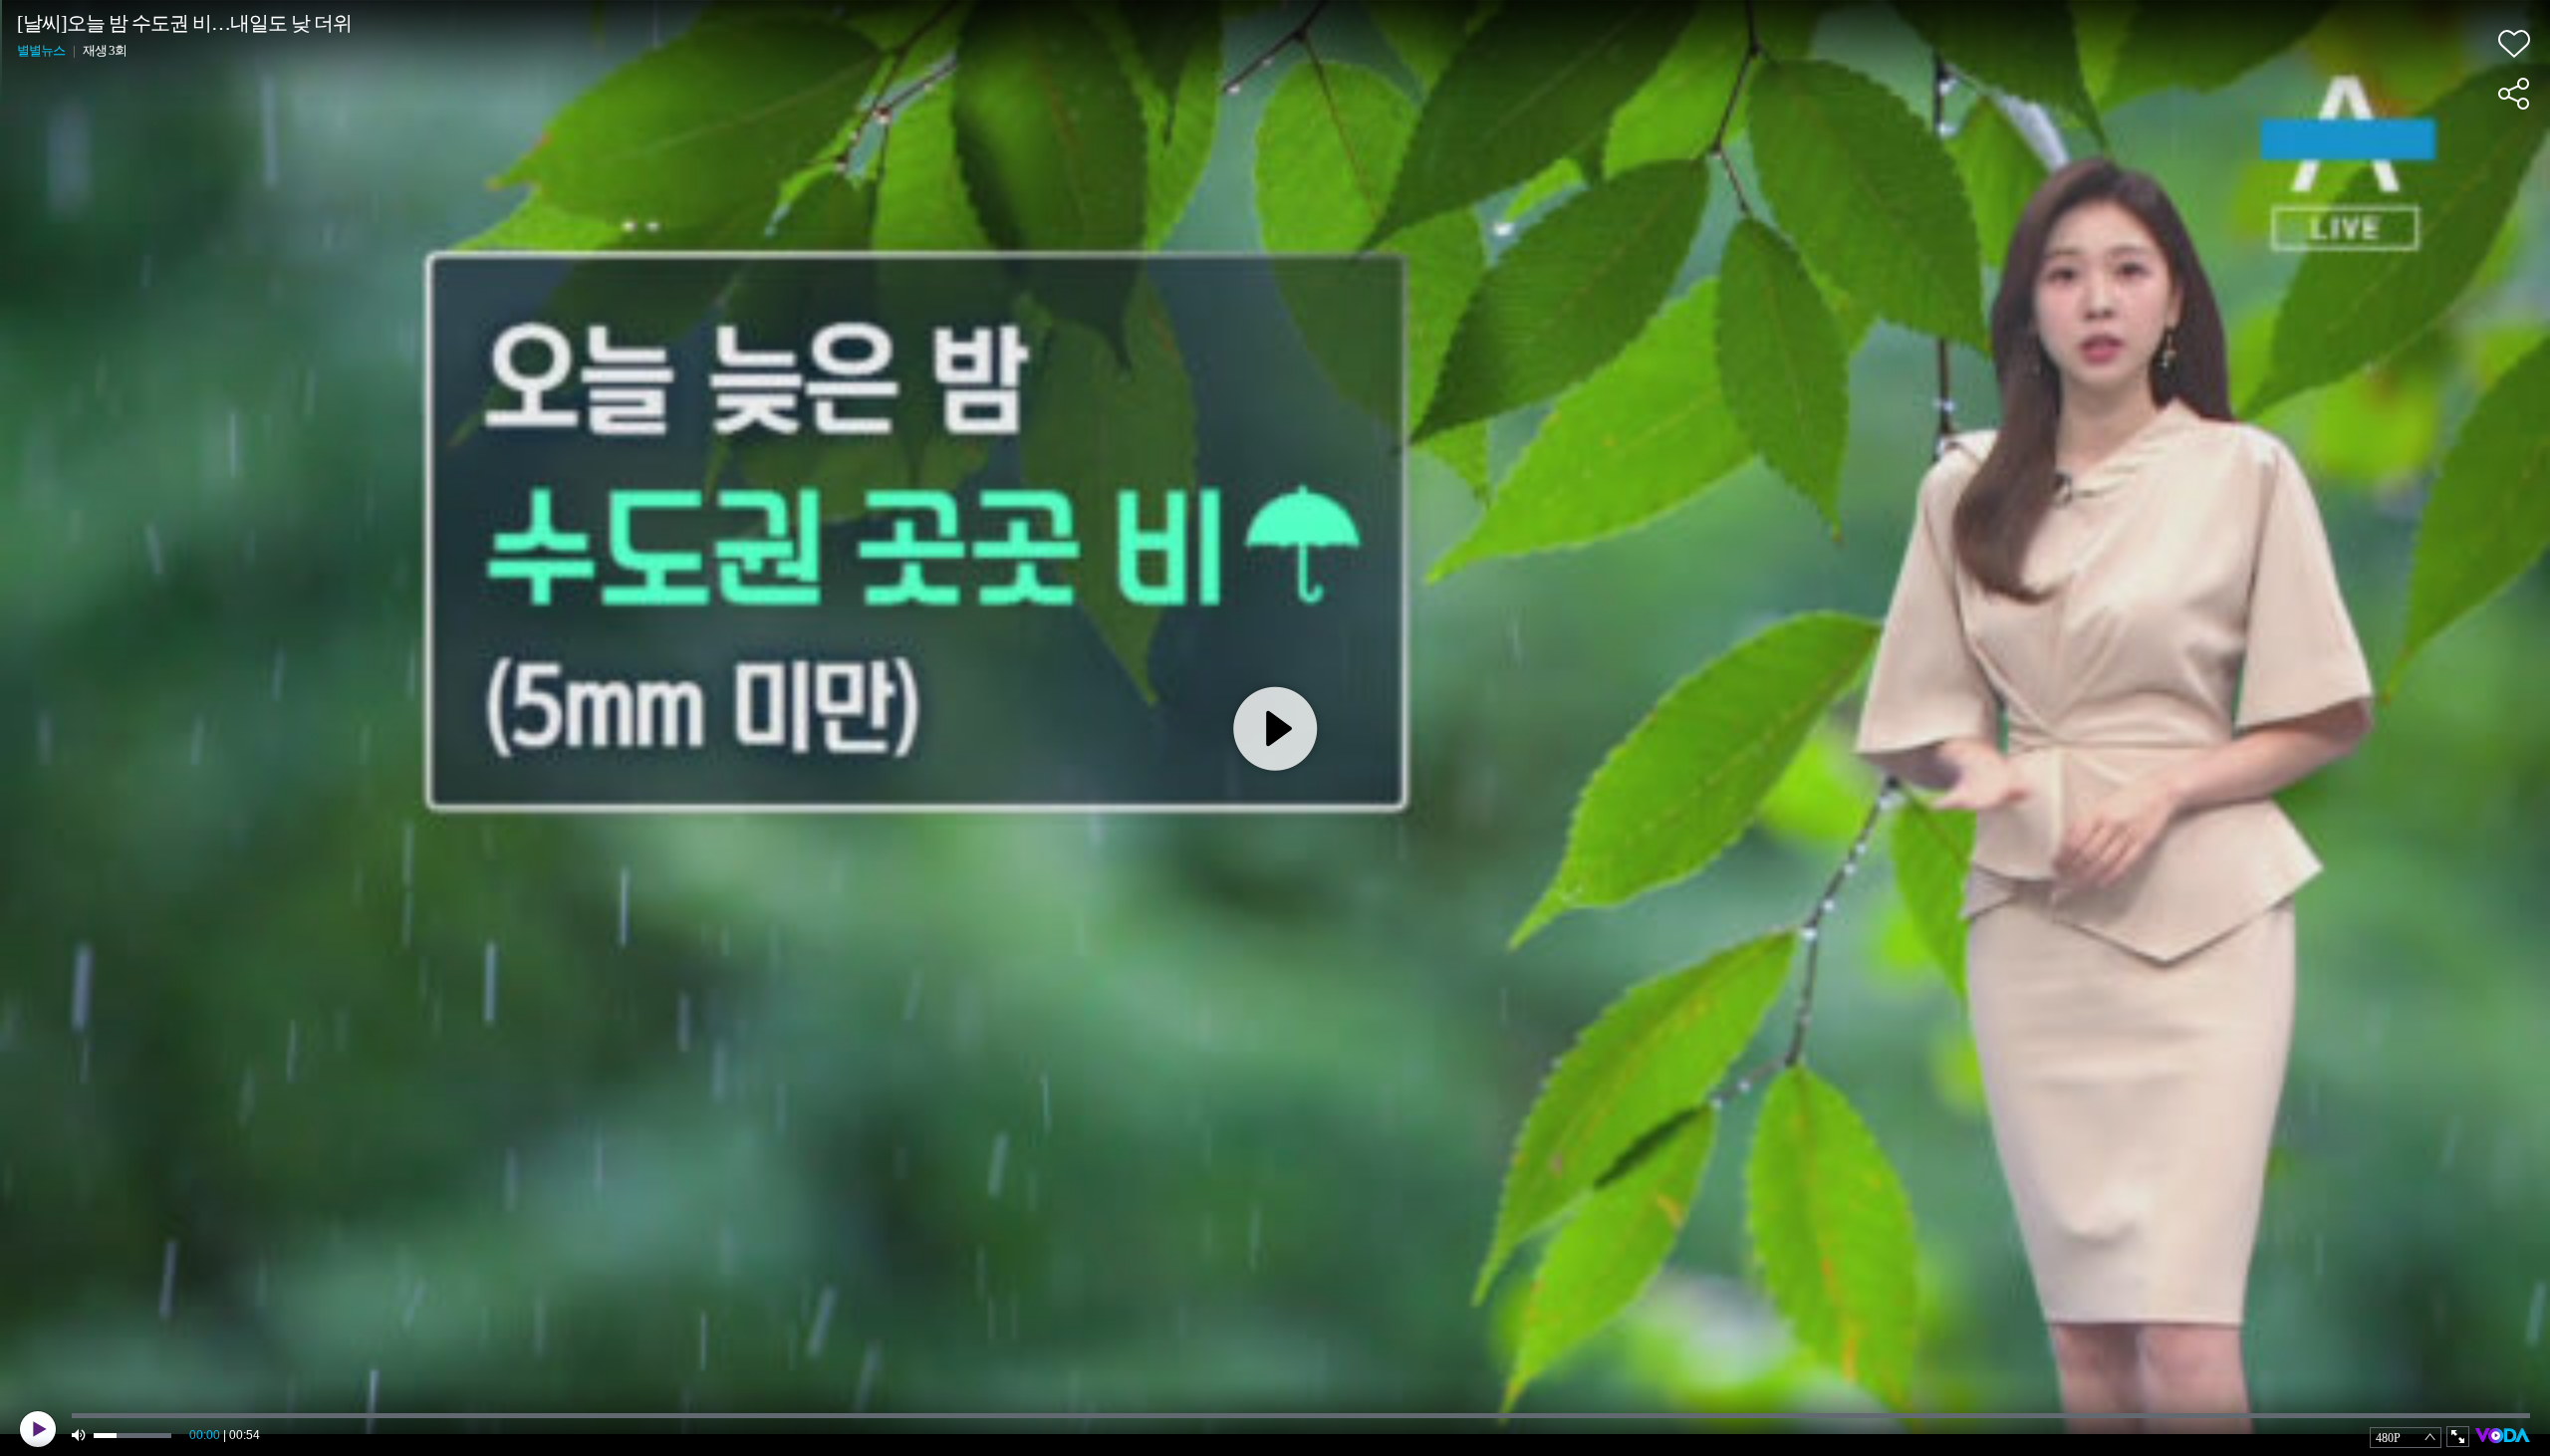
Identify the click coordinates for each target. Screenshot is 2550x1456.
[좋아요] (2514, 44)
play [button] (38, 1429)
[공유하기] (2514, 94)
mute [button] (80, 1436)
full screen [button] (2458, 1437)
